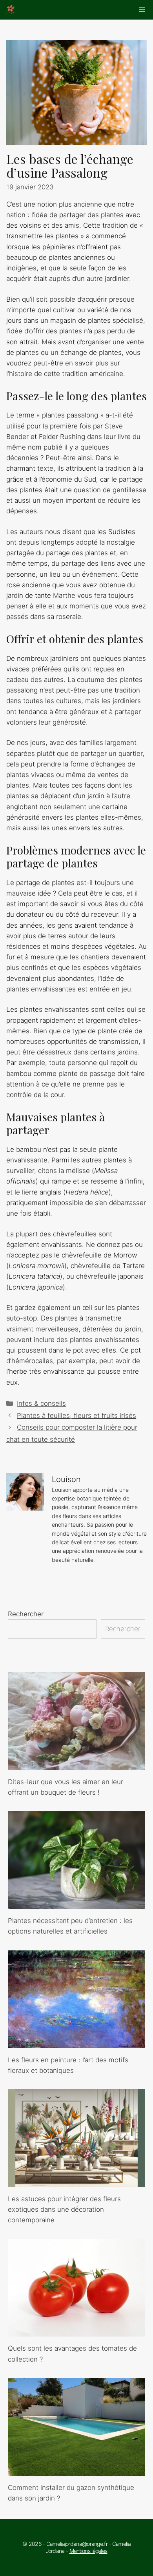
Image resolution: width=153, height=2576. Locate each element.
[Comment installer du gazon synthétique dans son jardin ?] (76, 2470)
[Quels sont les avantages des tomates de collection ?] (76, 2331)
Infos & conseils (41, 1403)
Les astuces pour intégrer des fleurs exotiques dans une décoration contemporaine (64, 2209)
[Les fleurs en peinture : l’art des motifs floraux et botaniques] (76, 2042)
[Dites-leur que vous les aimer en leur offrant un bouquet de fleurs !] (76, 1765)
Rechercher (26, 1614)
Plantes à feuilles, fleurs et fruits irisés (76, 1416)
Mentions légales (88, 2551)
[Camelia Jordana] (11, 10)
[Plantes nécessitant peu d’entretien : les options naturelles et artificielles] (76, 1903)
